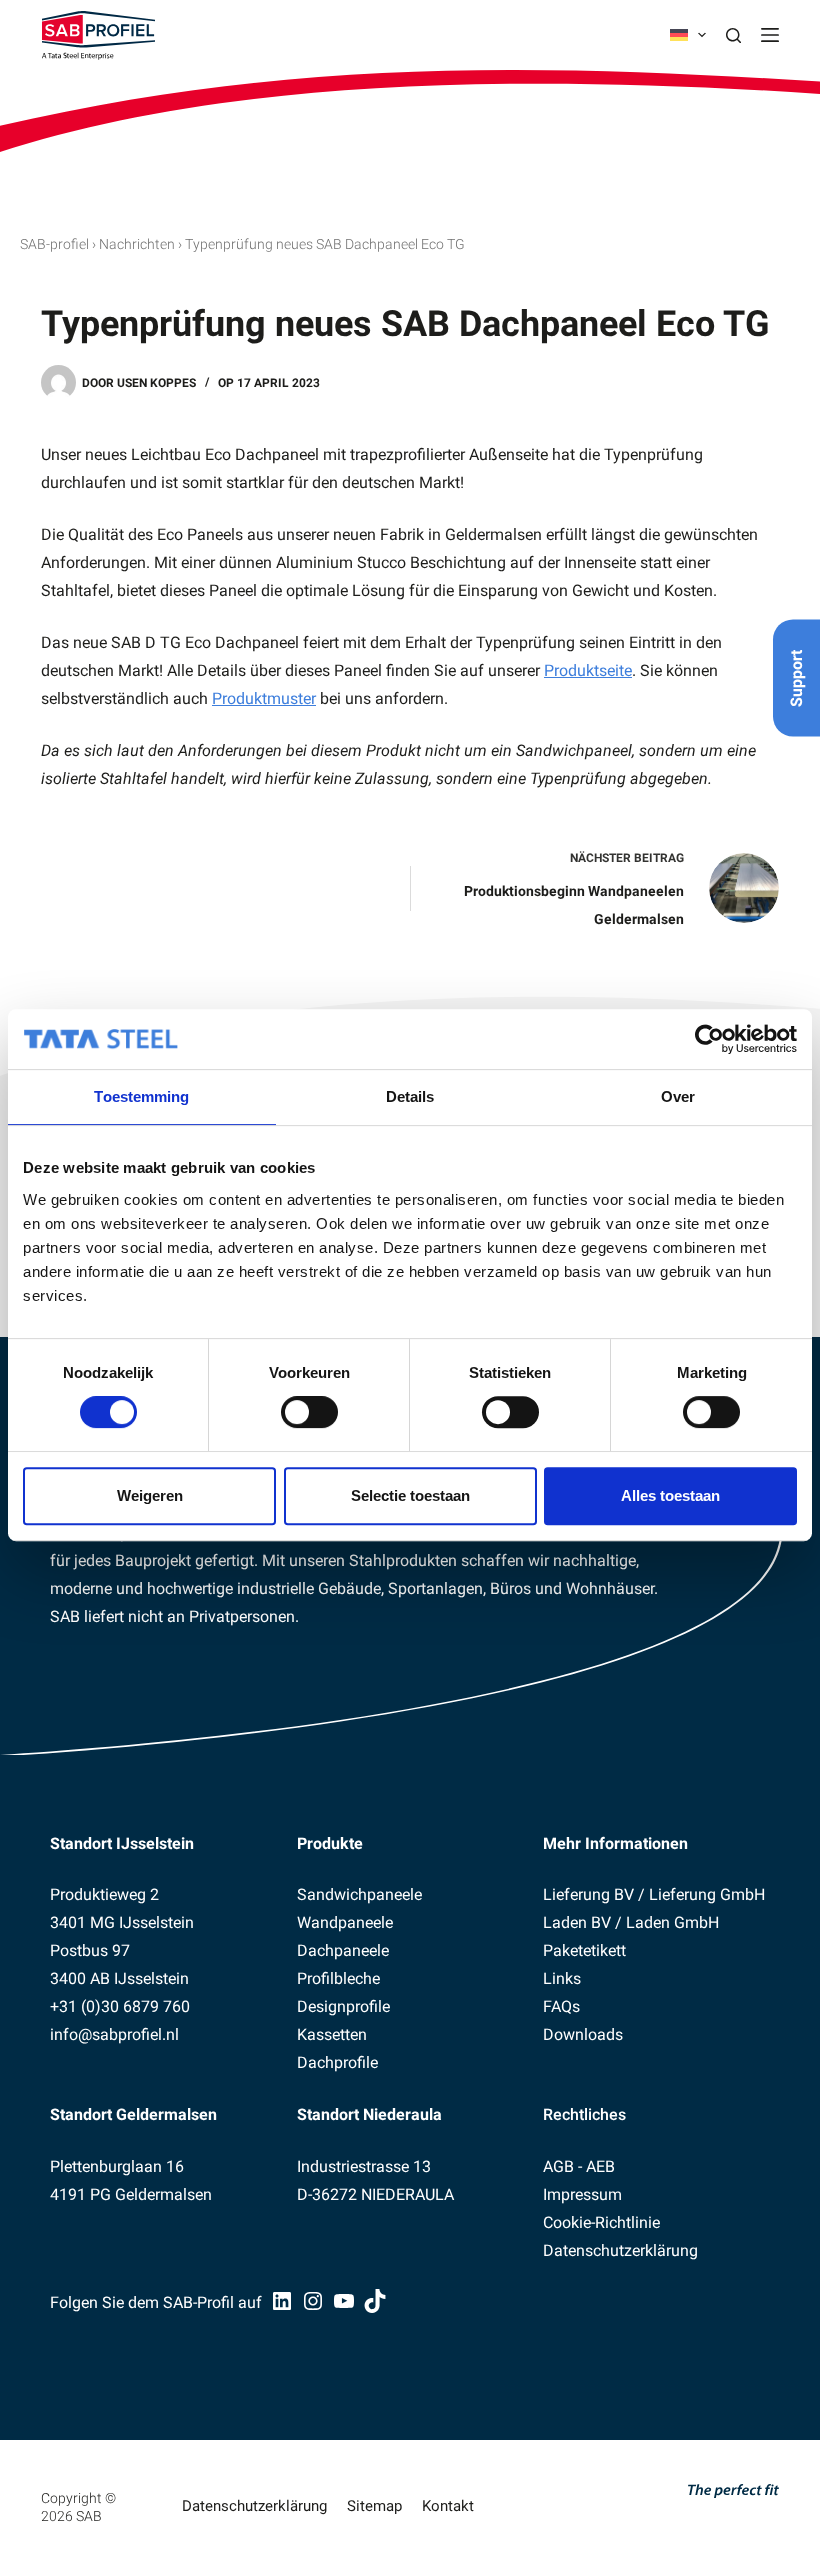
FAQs (561, 2006)
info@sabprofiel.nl (114, 2034)
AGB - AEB (579, 2166)
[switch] (309, 1412)
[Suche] (733, 35)
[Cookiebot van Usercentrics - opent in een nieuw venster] (709, 1039)
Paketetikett (584, 1950)
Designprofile (343, 2006)
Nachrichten (137, 244)
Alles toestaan (670, 1495)
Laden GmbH (672, 1922)
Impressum (582, 2194)
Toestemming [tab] (141, 1096)
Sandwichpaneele (359, 1894)
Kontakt (448, 2506)
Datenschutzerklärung (620, 2250)
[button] (688, 35)
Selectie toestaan (410, 1495)
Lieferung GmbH (707, 1894)
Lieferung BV (588, 1894)
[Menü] (770, 35)
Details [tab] (410, 1096)
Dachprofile (337, 2062)
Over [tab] (678, 1096)
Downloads (583, 2034)
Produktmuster (264, 698)
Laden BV (577, 1922)
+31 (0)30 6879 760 (120, 2006)
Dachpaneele (343, 1950)
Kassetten (332, 2034)
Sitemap (374, 2506)
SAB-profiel (54, 244)
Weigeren (150, 1495)
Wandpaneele (345, 1922)
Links (562, 1978)
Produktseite (588, 670)
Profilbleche (338, 1978)
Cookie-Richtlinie (601, 2222)
